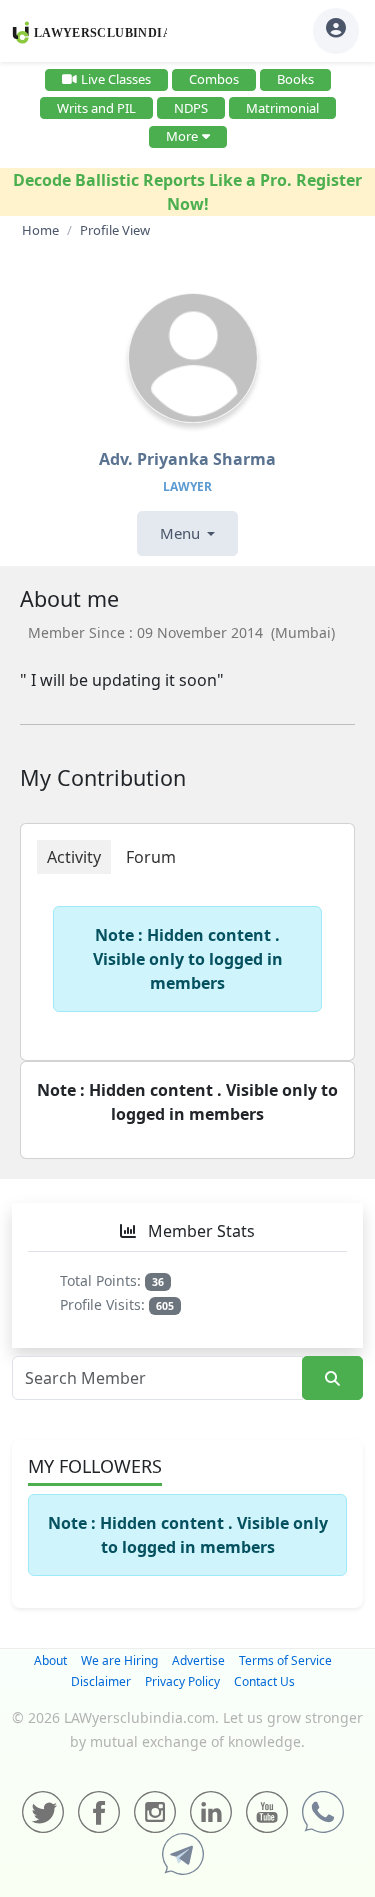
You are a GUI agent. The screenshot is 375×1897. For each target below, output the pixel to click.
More (182, 136)
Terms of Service (285, 1660)
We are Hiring (119, 1660)
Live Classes (116, 79)
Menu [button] (182, 533)
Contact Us (264, 1681)
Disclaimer (101, 1681)
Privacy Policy (182, 1681)
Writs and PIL (96, 108)
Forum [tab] (151, 857)
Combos (214, 79)
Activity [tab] (74, 857)
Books (295, 79)
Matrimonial (282, 108)
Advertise (198, 1660)
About (50, 1660)
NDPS (191, 108)
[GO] (332, 1378)
